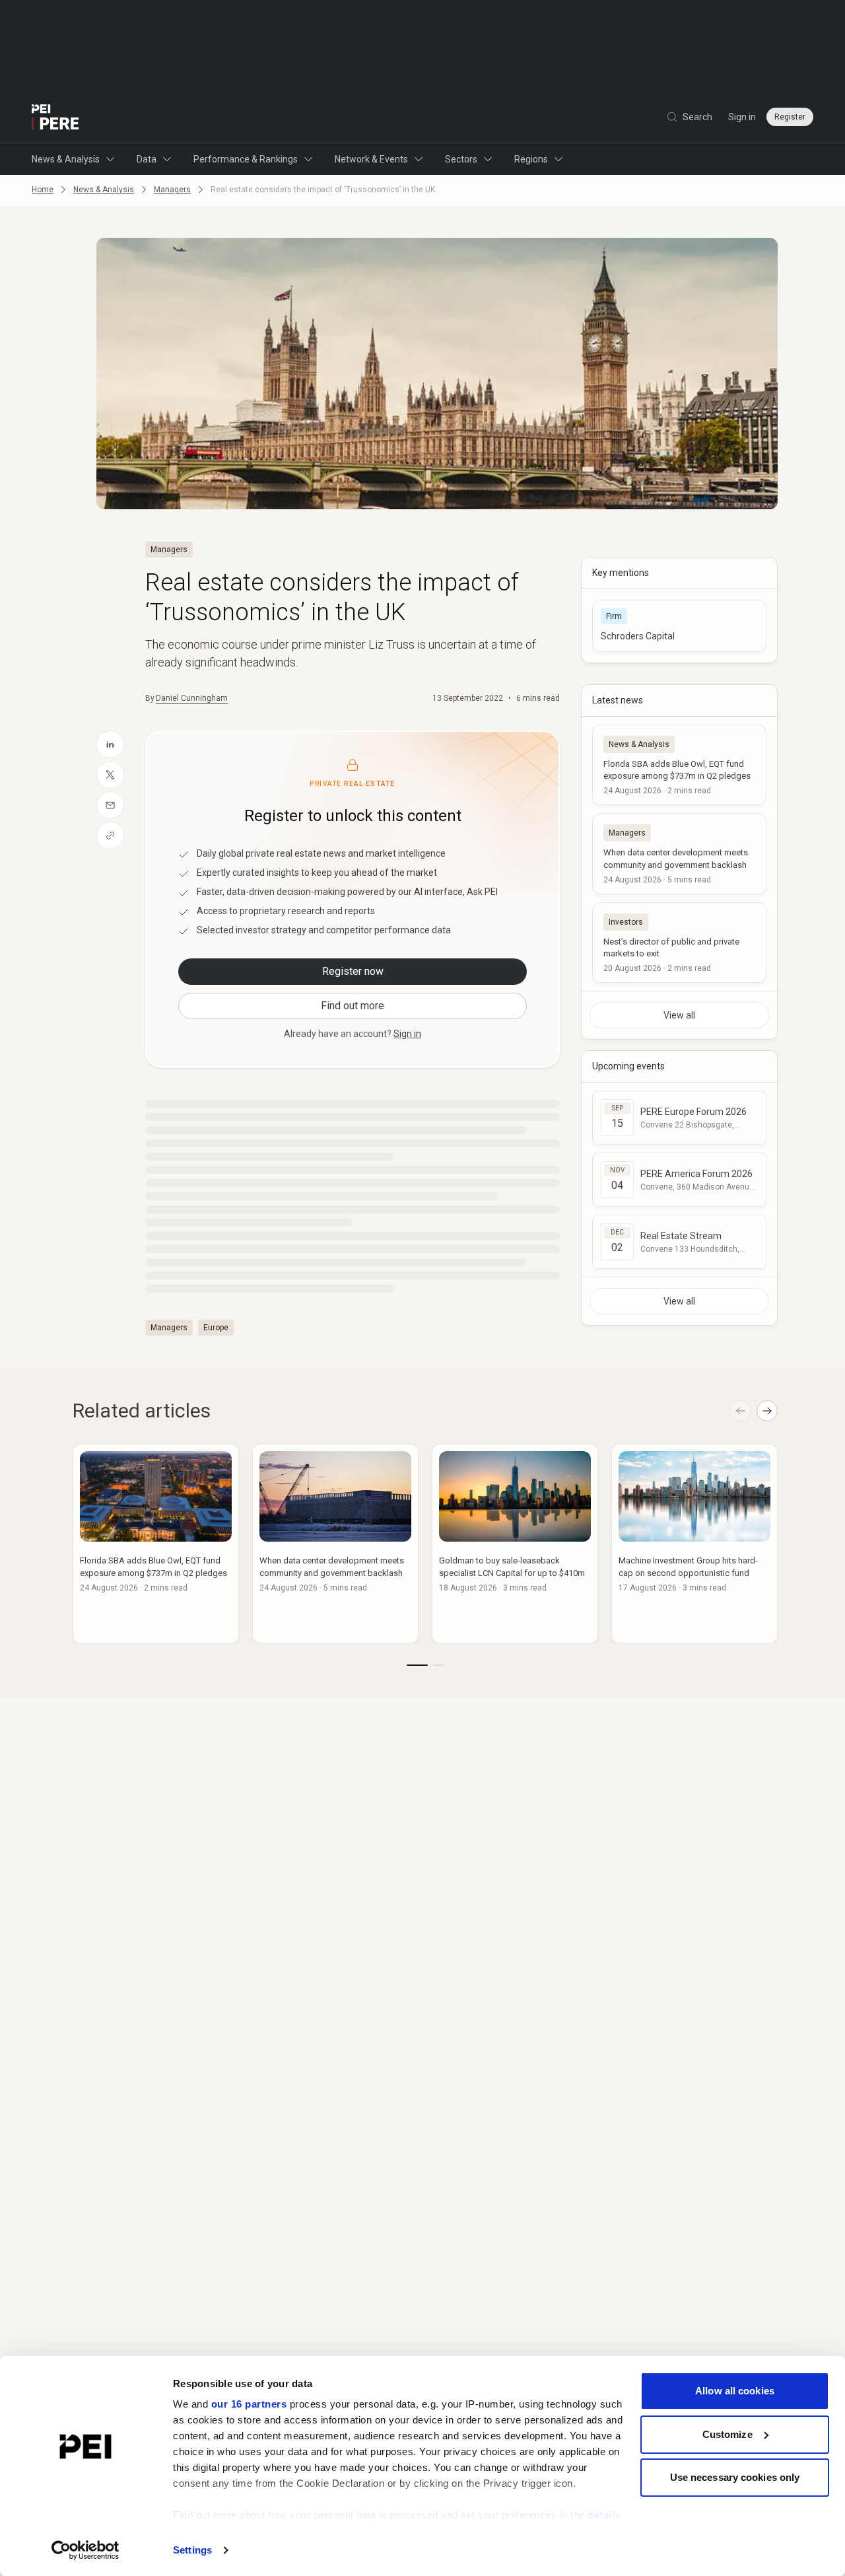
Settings (192, 2550)
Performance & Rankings (246, 159)
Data (147, 159)
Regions (531, 159)
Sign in (742, 117)
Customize (727, 2434)
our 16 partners (249, 2404)
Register (790, 117)
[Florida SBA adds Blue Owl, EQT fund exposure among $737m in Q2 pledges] (679, 765)
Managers (172, 190)
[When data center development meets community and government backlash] (679, 853)
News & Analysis (66, 159)
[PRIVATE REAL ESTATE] (55, 117)
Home (43, 190)
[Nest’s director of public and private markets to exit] (679, 943)
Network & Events (371, 159)
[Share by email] (110, 805)
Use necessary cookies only (735, 2477)
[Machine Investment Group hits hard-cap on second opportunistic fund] (694, 1544)
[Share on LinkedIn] (110, 744)
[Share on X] (110, 775)
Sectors (461, 159)
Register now (353, 971)
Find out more (353, 1006)
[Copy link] (110, 836)
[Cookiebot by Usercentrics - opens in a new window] (85, 2550)
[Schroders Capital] (679, 626)
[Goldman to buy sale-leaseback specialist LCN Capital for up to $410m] (515, 1544)
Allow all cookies (735, 2391)
